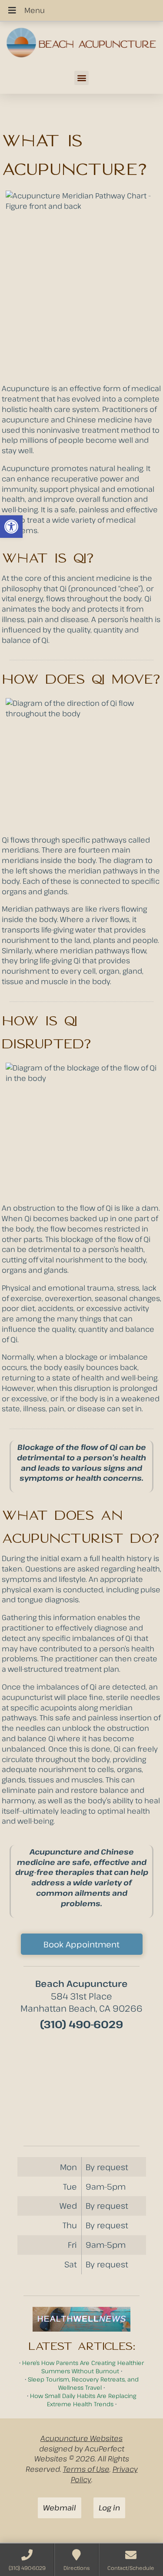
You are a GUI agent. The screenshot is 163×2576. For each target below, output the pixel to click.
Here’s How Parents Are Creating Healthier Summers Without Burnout (83, 2367)
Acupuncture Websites (81, 2438)
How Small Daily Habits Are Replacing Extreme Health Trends (83, 2400)
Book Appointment (81, 1944)
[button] (11, 527)
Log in (109, 2508)
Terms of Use (86, 2469)
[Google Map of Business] (82, 2085)
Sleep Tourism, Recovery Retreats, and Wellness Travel (83, 2383)
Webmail (60, 2508)
